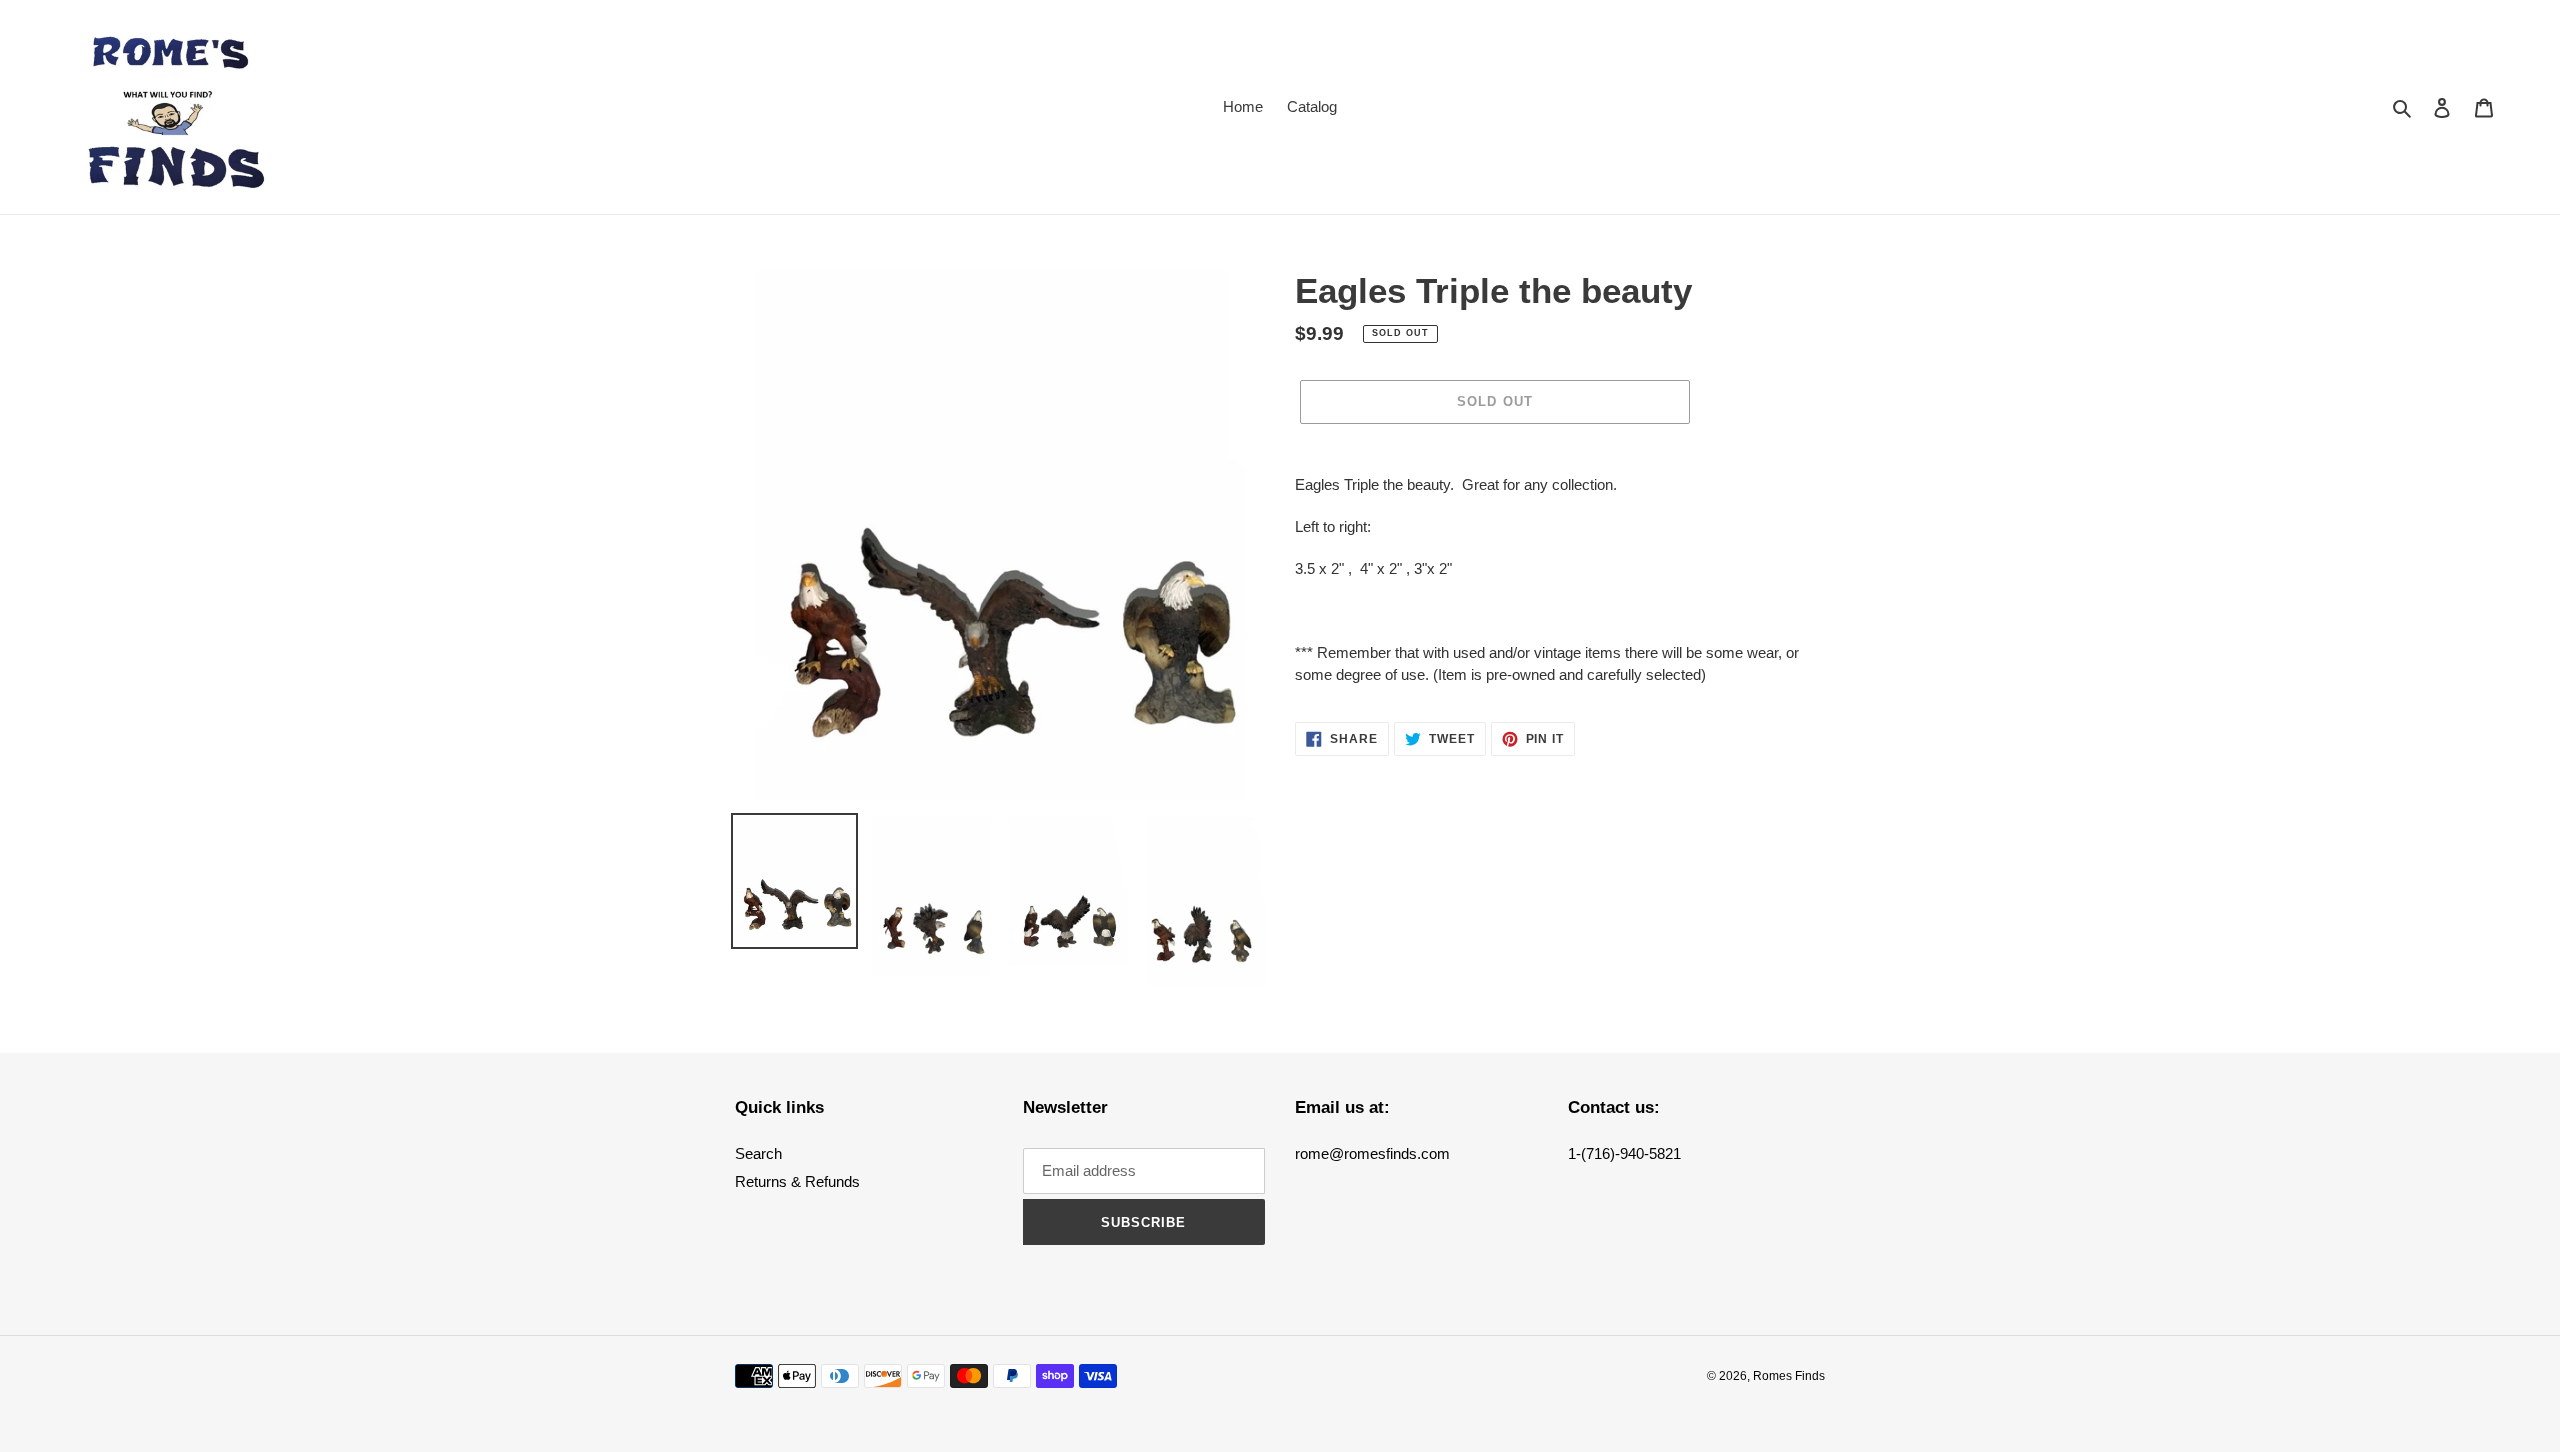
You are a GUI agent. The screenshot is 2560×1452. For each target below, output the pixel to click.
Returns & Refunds (797, 1181)
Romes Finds (1789, 1376)
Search (758, 1153)
